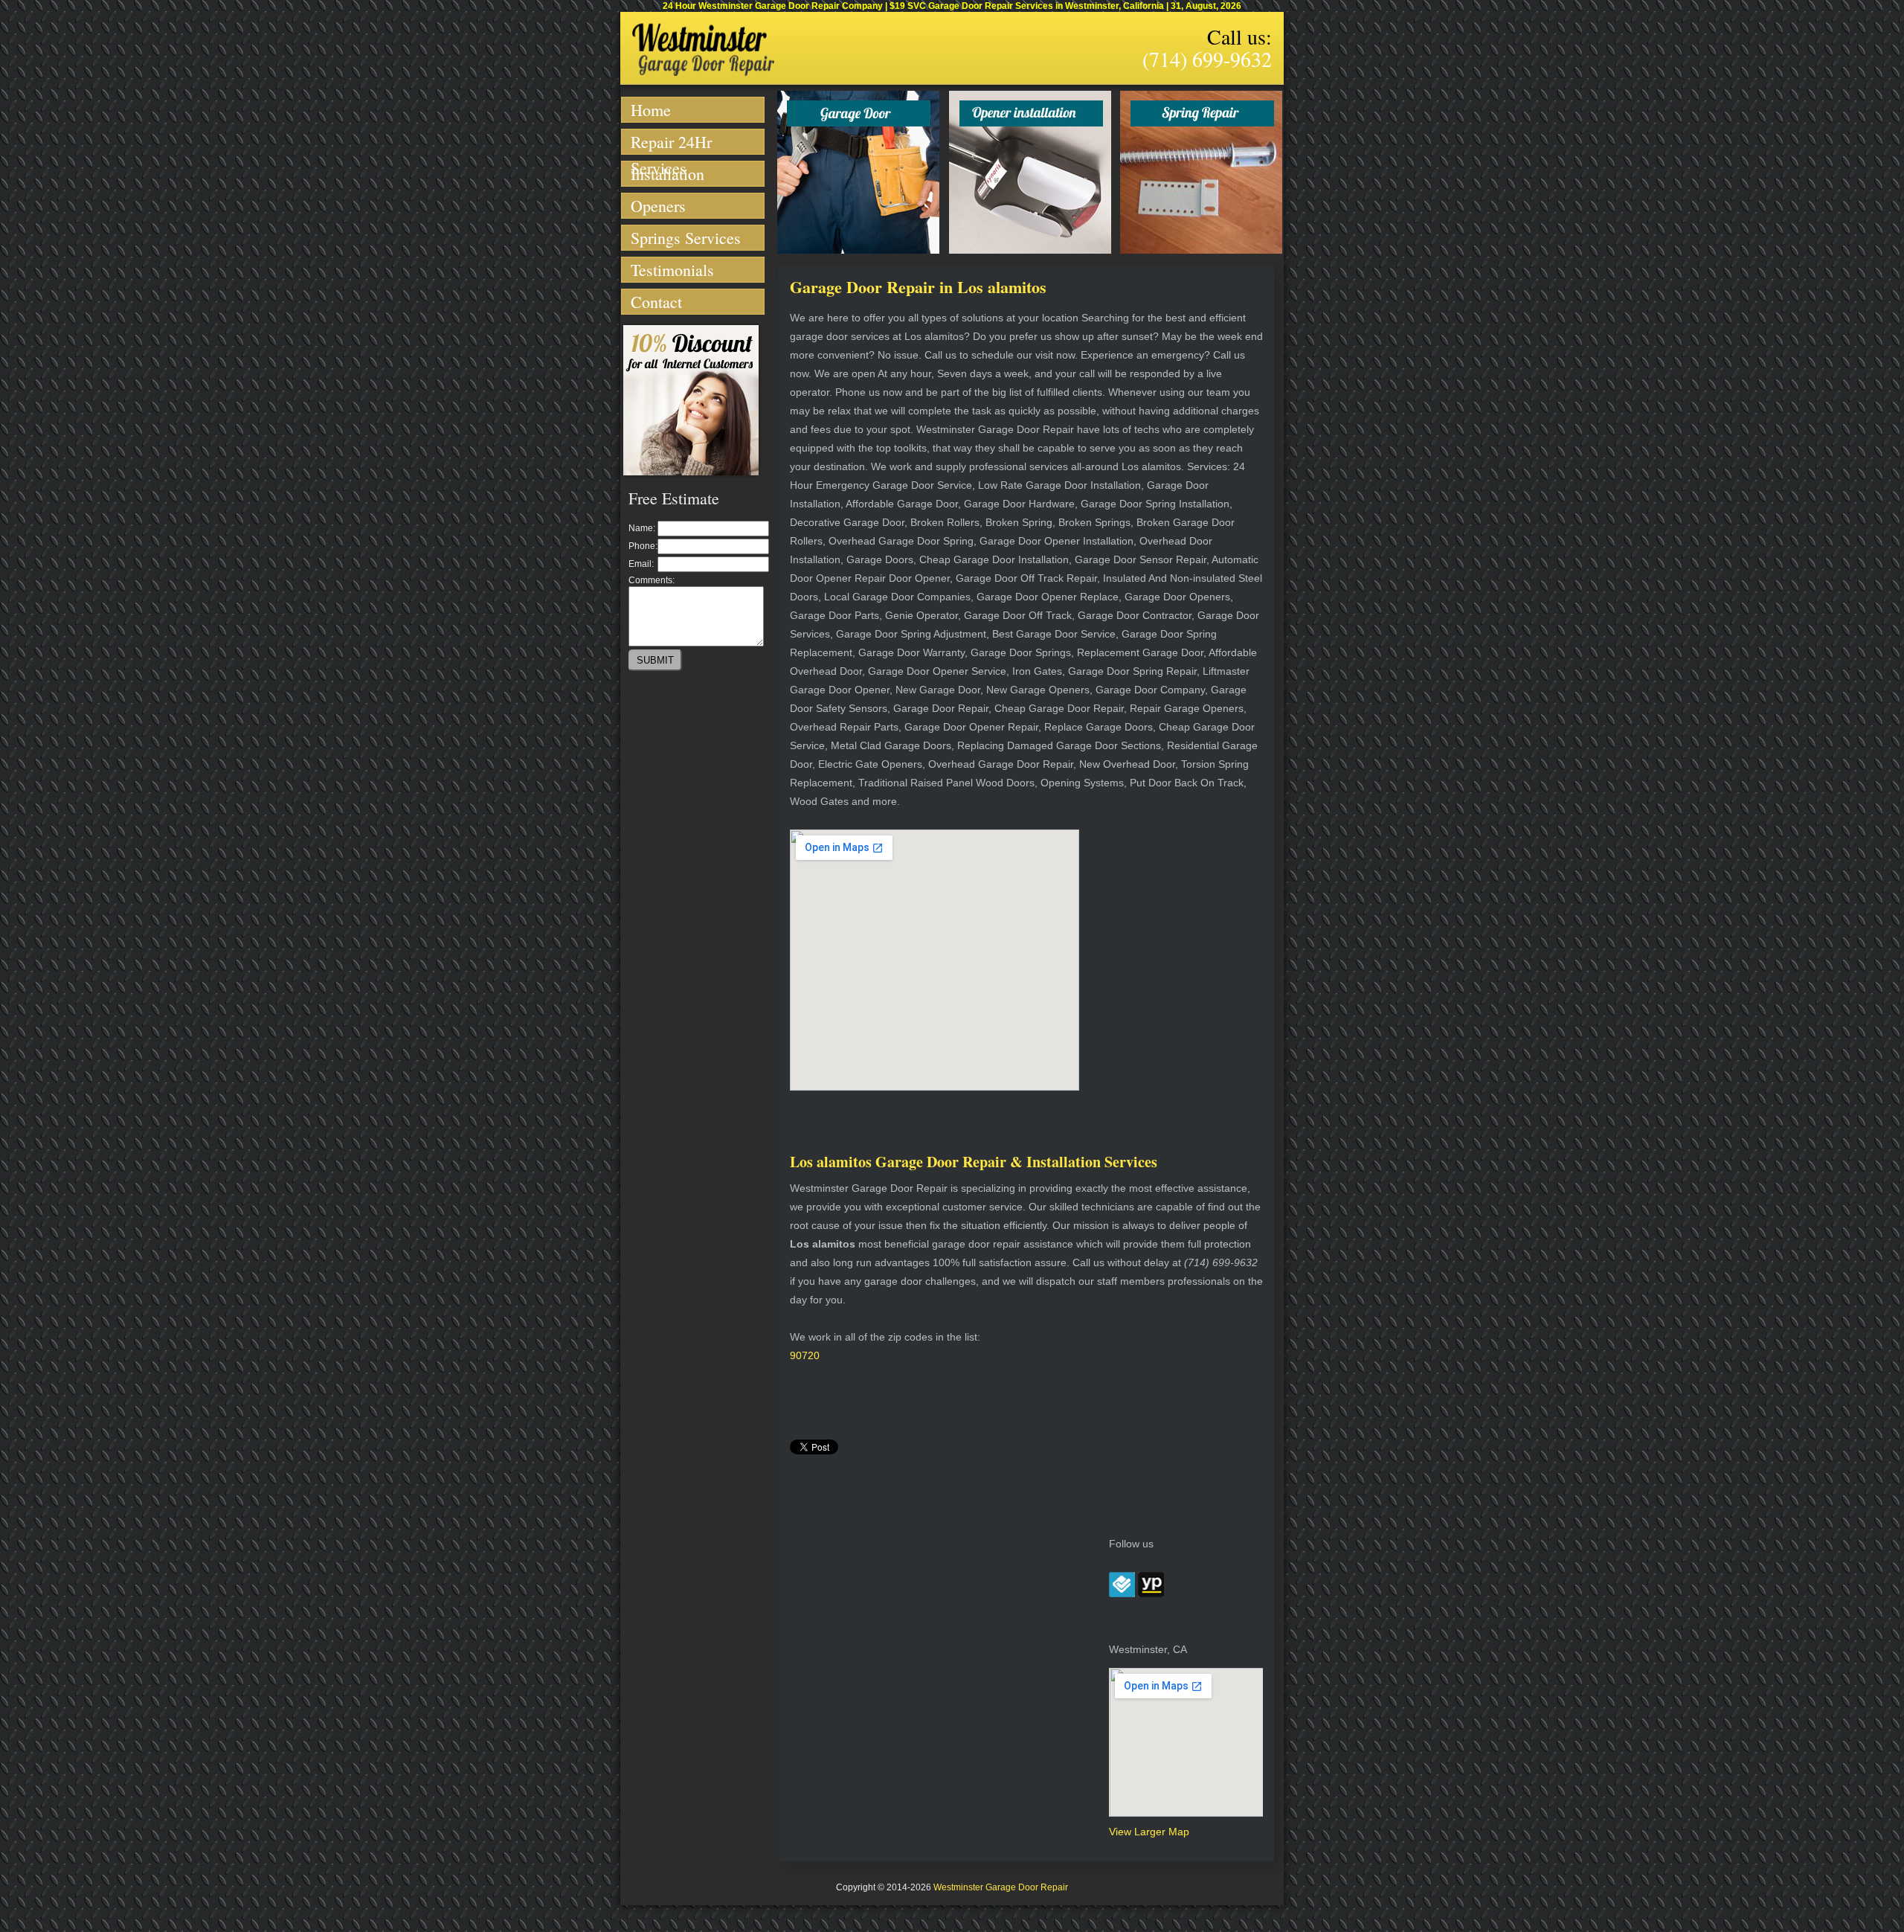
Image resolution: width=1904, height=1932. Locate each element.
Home (651, 110)
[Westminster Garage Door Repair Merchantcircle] (1122, 1594)
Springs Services (686, 238)
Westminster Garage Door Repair (1001, 1887)
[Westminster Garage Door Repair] (703, 73)
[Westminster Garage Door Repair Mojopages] (1151, 1594)
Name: (642, 528)
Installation (668, 174)
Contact (656, 302)
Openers (658, 206)
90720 (805, 1355)
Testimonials (672, 270)
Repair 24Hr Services (671, 143)
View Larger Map (1149, 1832)
